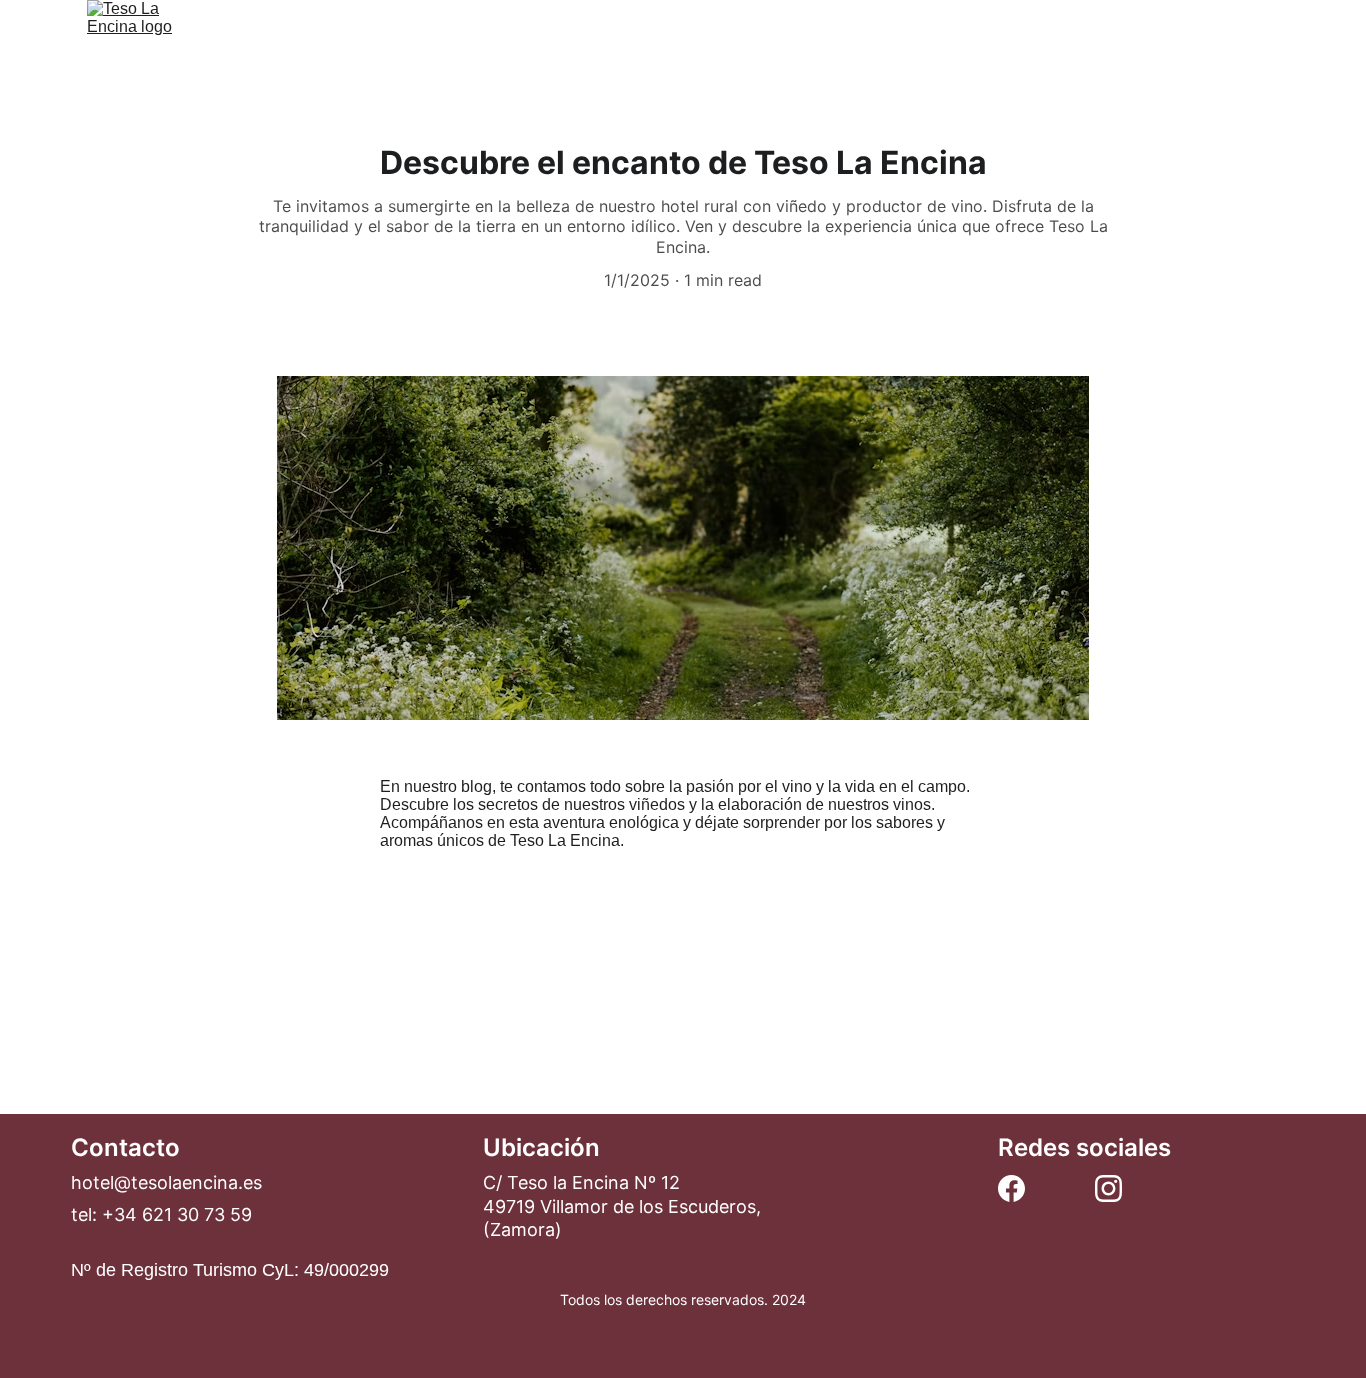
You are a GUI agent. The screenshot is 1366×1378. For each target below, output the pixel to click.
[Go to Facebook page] (1011, 1188)
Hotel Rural (581, 48)
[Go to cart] (1266, 48)
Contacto (904, 48)
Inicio (449, 48)
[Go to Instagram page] (1108, 1188)
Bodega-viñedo (748, 48)
